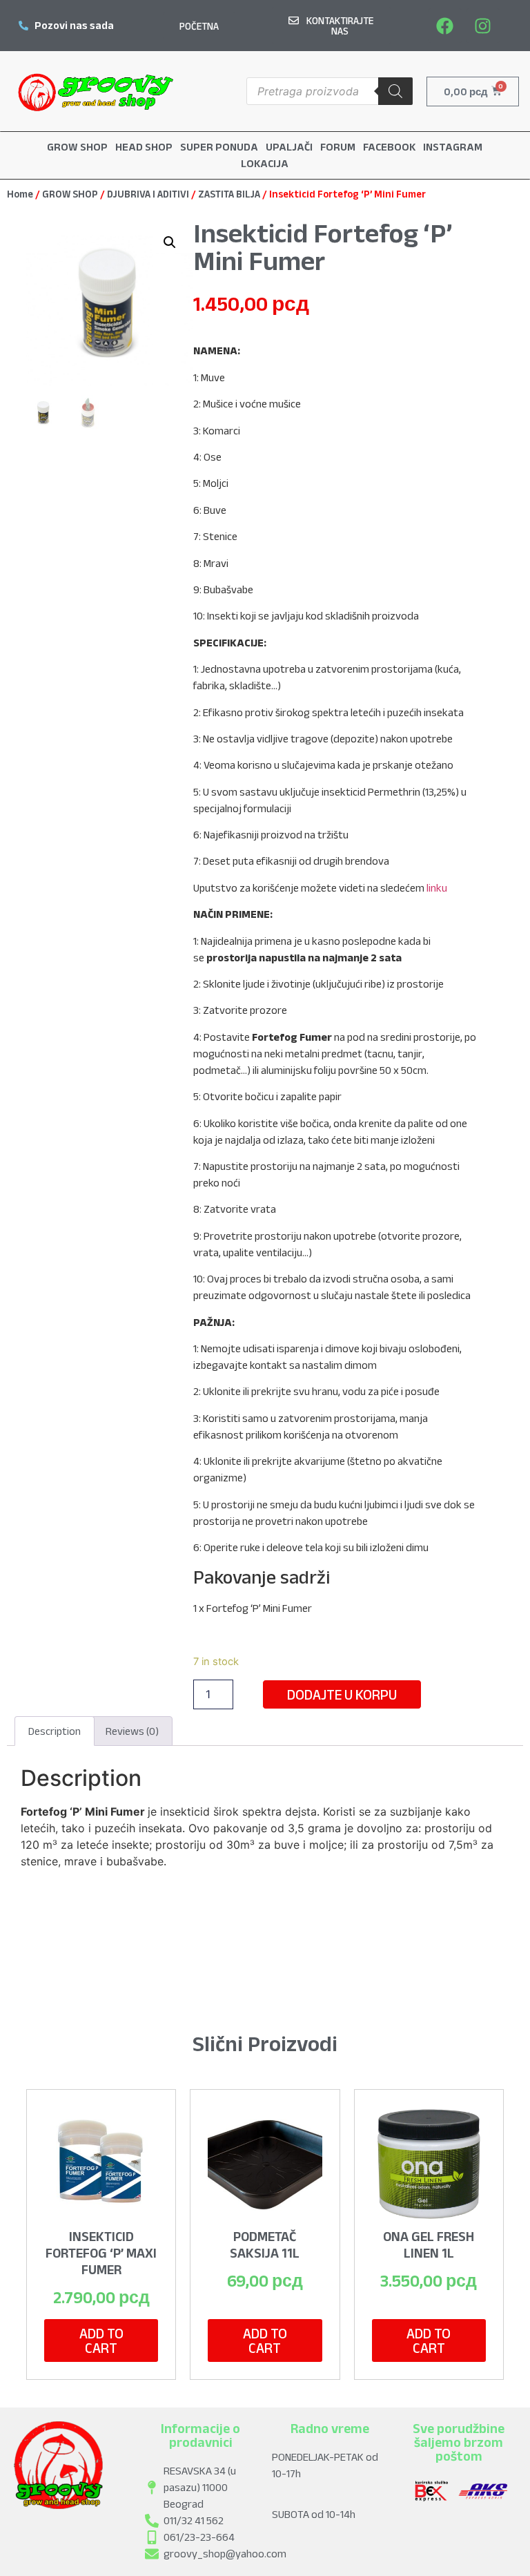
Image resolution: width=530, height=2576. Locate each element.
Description (55, 1731)
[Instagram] (483, 26)
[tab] (55, 1731)
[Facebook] (445, 26)
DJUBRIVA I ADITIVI (148, 194)
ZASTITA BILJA (229, 194)
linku (437, 888)
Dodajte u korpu (342, 1694)
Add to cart (101, 2340)
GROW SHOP (70, 194)
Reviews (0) (132, 1731)
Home (20, 194)
